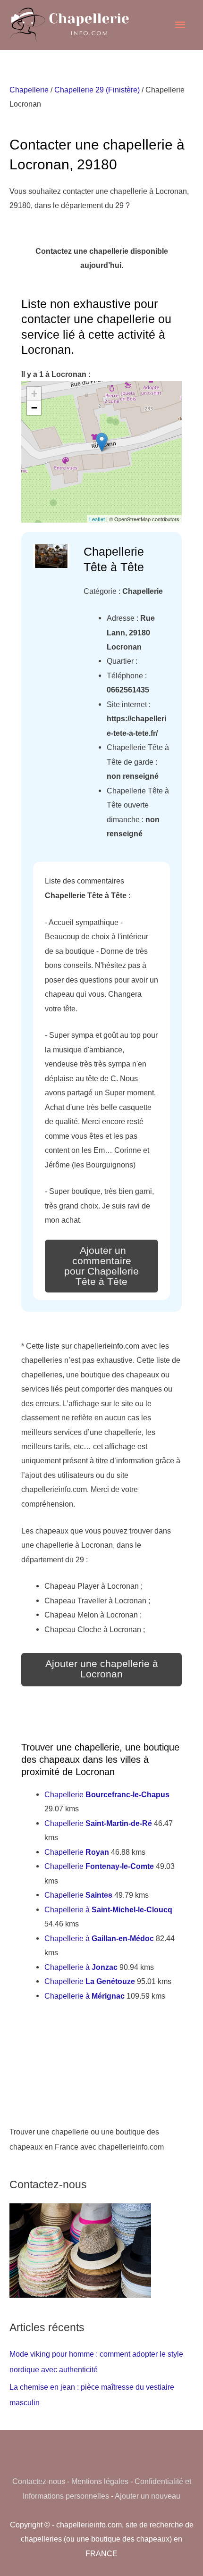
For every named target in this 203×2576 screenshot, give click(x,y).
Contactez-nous (39, 2481)
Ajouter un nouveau (148, 2496)
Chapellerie (29, 90)
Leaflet (97, 519)
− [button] (34, 408)
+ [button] (34, 394)
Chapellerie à (108, 1909)
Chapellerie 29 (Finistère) (97, 90)
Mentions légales (100, 2481)
